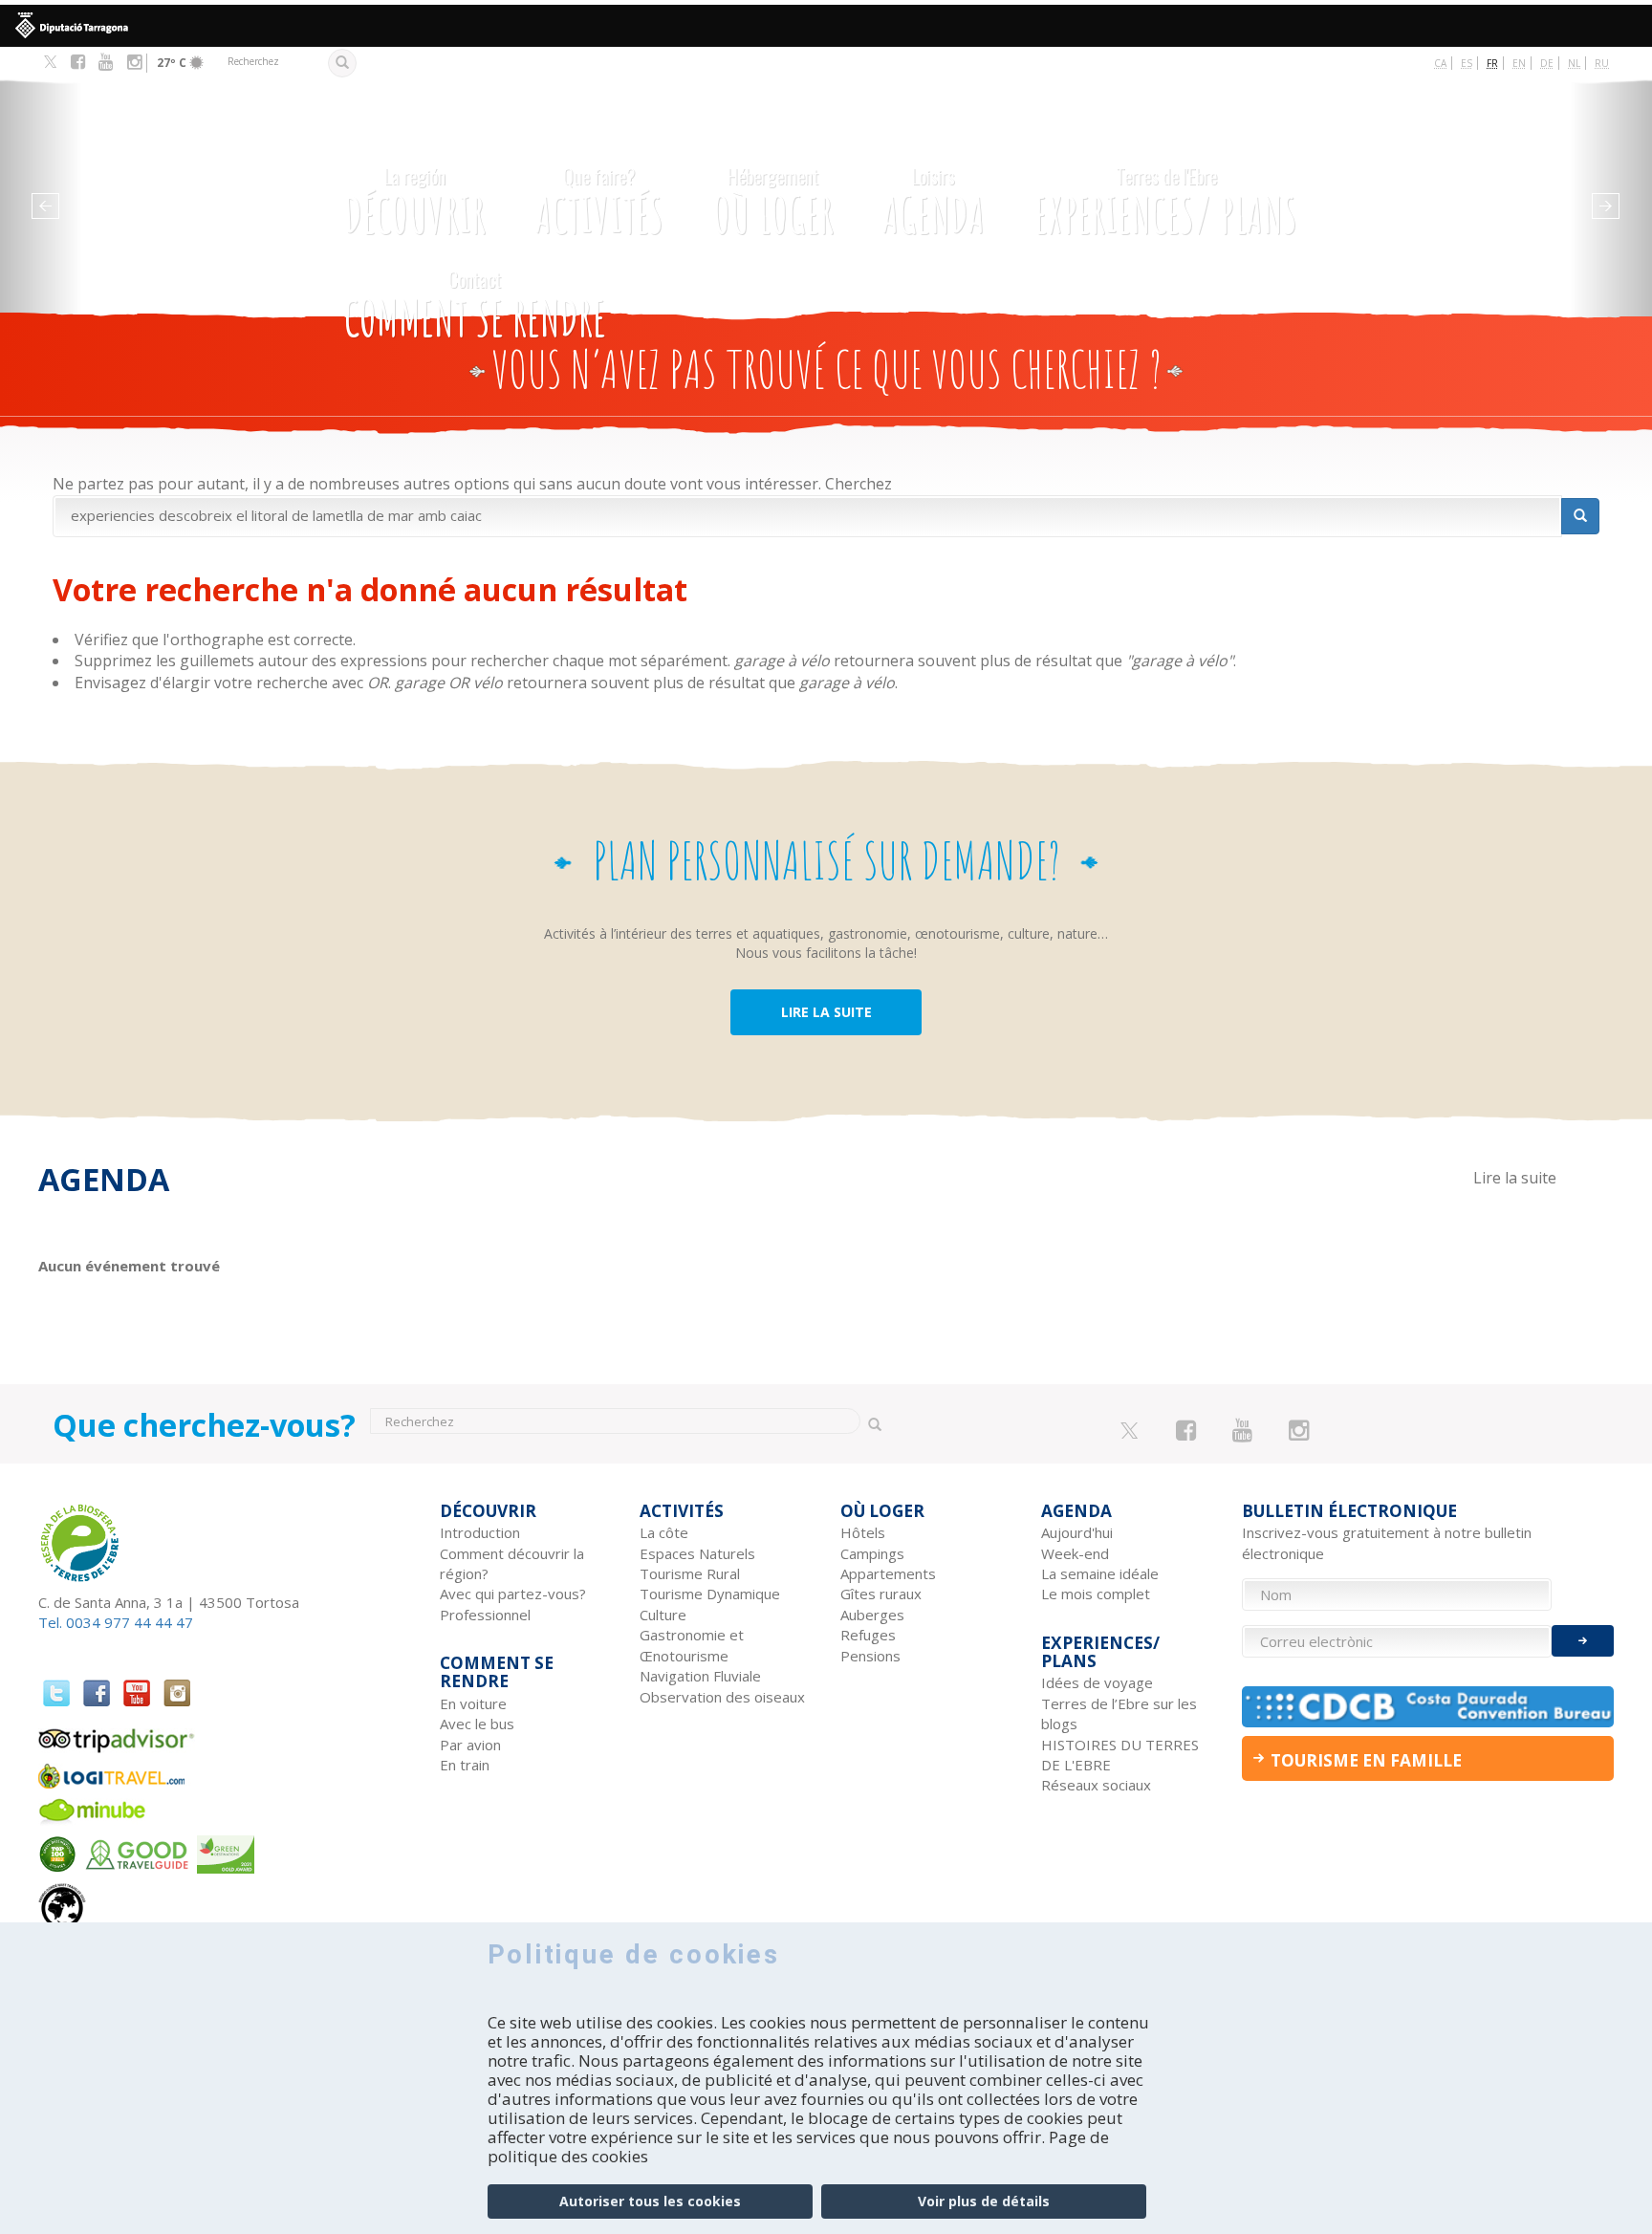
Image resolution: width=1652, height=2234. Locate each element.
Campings (872, 1553)
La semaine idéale (1100, 1573)
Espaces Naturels (697, 1553)
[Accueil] (193, 179)
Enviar (1583, 1641)
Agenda (934, 203)
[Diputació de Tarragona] (826, 26)
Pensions (870, 1656)
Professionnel (485, 1615)
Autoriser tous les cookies (650, 2201)
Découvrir (415, 203)
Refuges (868, 1635)
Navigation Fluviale (700, 1676)
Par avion (470, 1745)
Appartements (888, 1573)
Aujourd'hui (1077, 1532)
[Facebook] (78, 62)
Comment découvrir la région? (512, 1563)
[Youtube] (106, 62)
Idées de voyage (1097, 1682)
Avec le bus (477, 1724)
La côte (664, 1532)
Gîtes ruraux (881, 1594)
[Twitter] (50, 63)
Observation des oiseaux (722, 1697)
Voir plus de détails (984, 2201)
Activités (599, 203)
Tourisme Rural (690, 1573)
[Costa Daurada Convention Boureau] (1428, 1707)
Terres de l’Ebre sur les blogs (1119, 1713)
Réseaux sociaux (1096, 1785)
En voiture (473, 1703)
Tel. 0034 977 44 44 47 (116, 1622)
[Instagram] (134, 62)
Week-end (1075, 1553)
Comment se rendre (475, 306)
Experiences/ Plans (1166, 203)
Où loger (773, 203)
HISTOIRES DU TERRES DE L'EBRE (1120, 1755)
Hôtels (863, 1532)
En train (465, 1765)
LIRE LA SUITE (826, 1012)
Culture (663, 1615)
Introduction (480, 1532)
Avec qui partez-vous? (513, 1594)
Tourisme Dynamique (710, 1594)
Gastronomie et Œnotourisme (692, 1645)
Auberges (872, 1615)
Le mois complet (1096, 1594)
